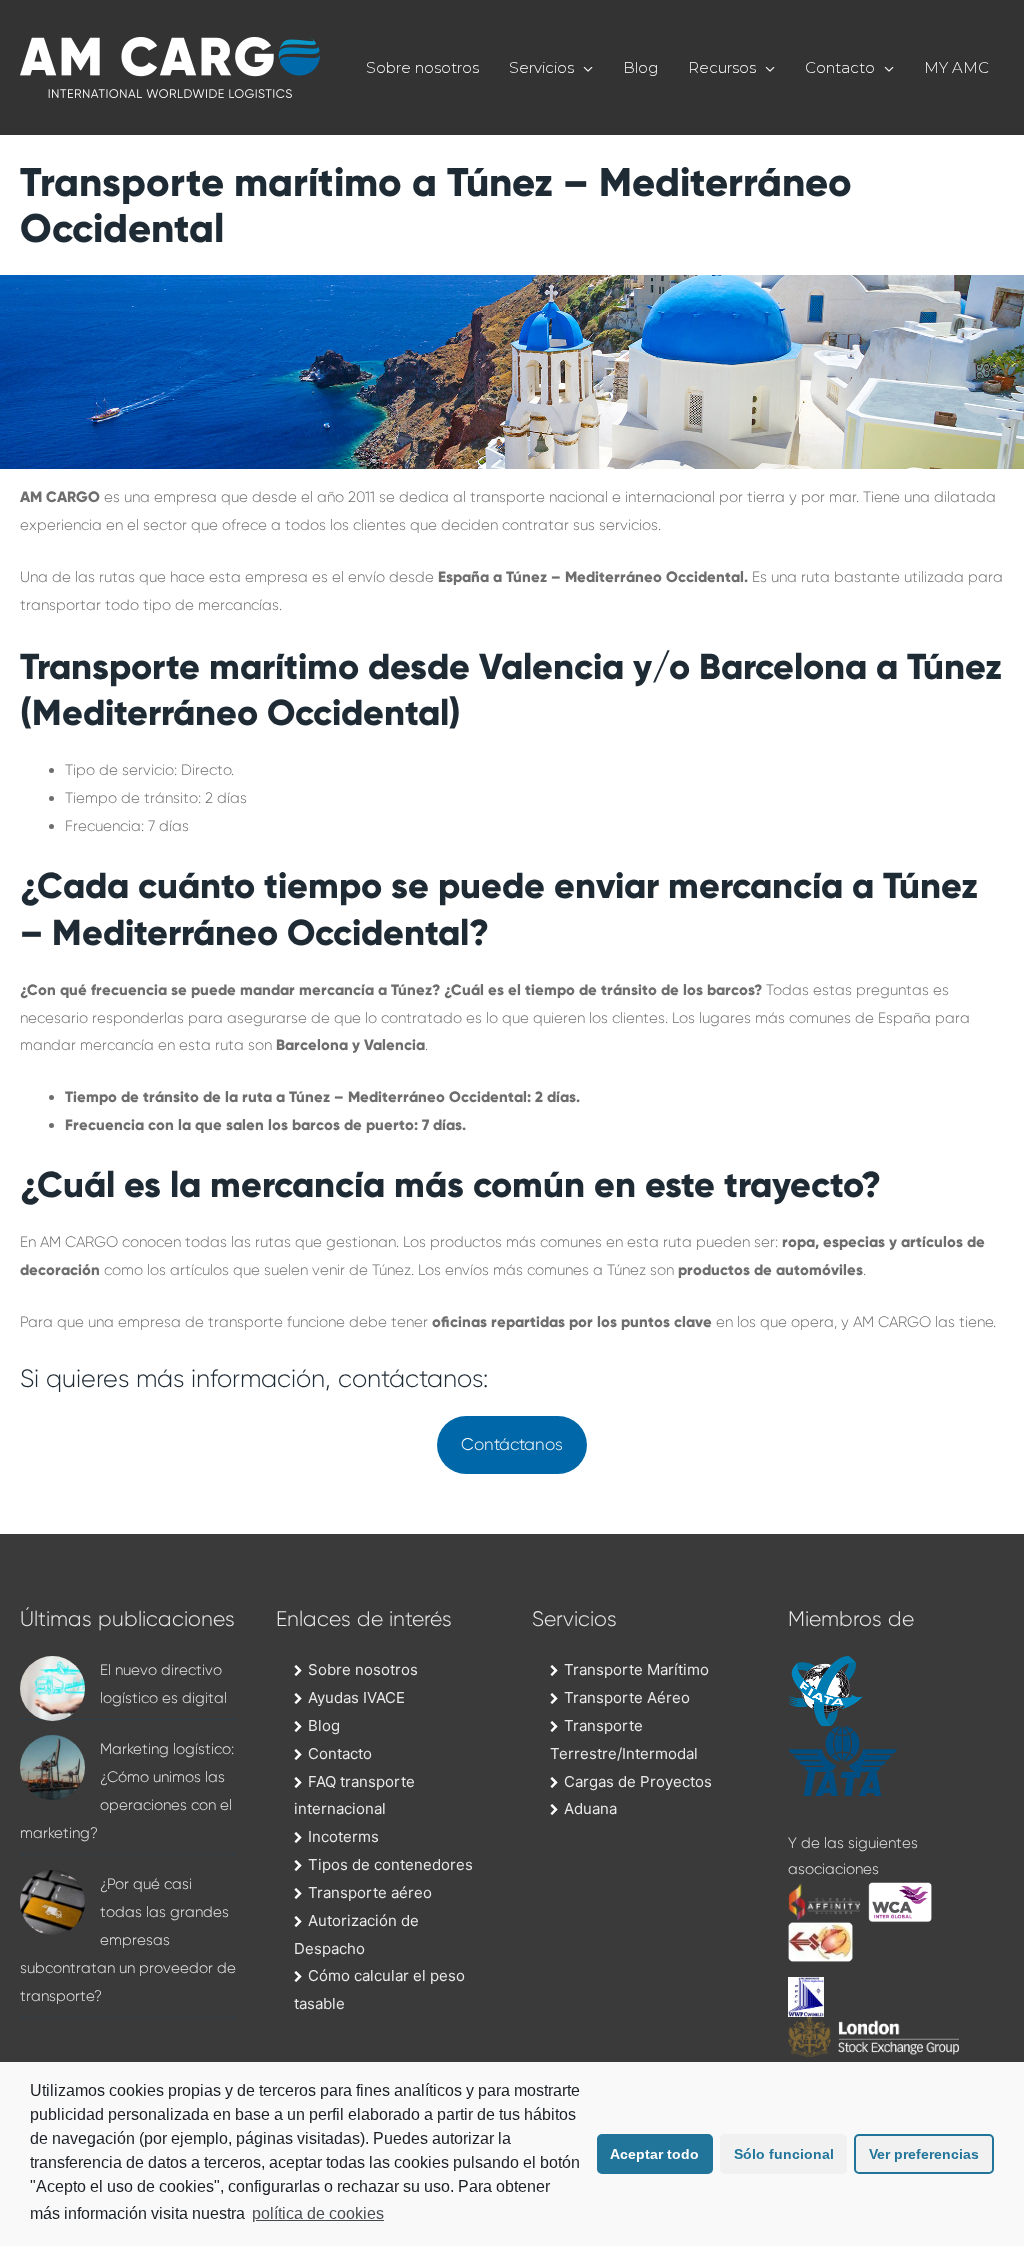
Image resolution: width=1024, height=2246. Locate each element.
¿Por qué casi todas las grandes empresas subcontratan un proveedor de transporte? (128, 1939)
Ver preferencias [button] (924, 2154)
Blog (640, 67)
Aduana (590, 1808)
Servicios (541, 67)
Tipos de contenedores (390, 1864)
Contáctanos (512, 1444)
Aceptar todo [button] (654, 2154)
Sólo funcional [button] (784, 2154)
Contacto (840, 67)
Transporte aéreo (370, 1892)
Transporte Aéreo (627, 1697)
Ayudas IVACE (356, 1697)
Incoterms (343, 1836)
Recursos (722, 67)
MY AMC (956, 67)
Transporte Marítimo (636, 1669)
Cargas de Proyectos (638, 1781)
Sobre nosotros (422, 67)
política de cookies (318, 2213)
